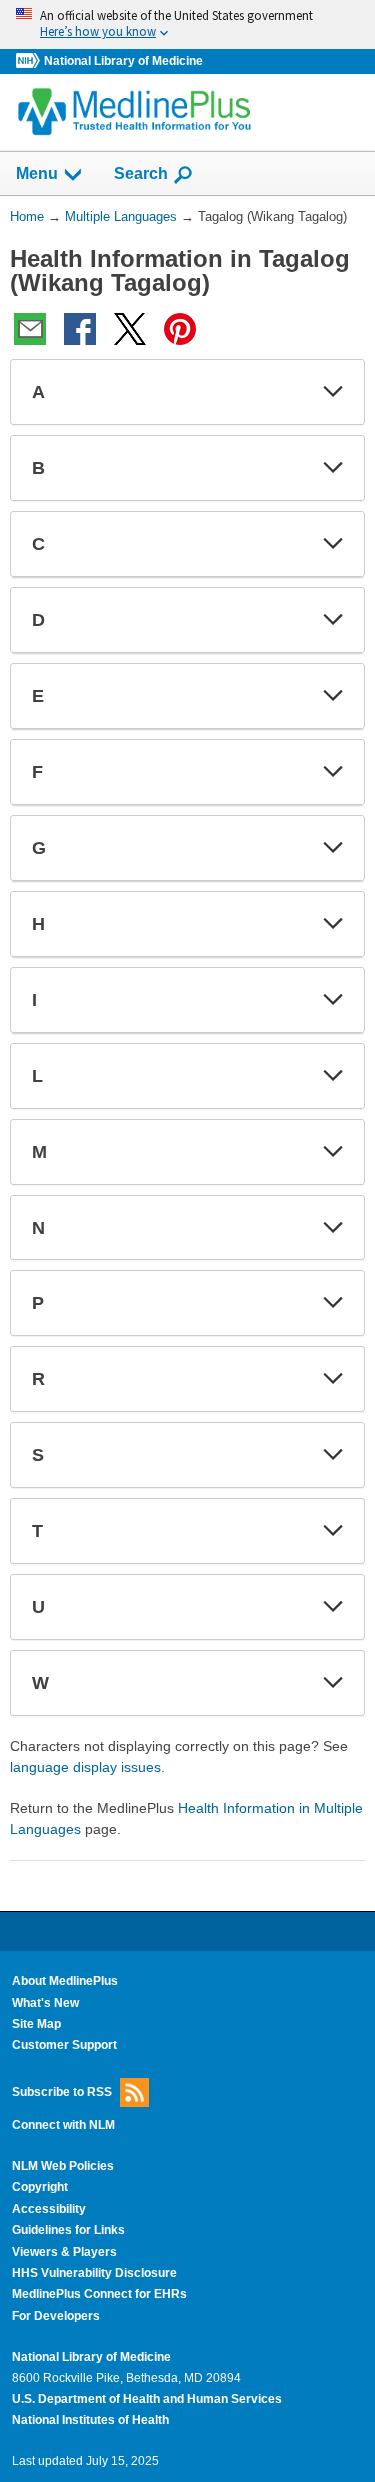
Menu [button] (37, 173)
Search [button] (141, 173)
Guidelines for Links (68, 2230)
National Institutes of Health (90, 2420)
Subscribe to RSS (62, 2091)
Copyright (40, 2187)
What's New (45, 2003)
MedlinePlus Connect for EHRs (99, 2294)
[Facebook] (80, 329)
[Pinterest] (180, 329)
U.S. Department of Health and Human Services (147, 2399)
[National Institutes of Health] (30, 61)
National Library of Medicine (123, 61)
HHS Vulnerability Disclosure (94, 2273)
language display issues (85, 1767)
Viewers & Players (64, 2252)
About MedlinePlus (65, 1981)
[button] (333, 392)
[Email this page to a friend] (30, 329)
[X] (130, 329)
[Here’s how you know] (187, 24)
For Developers (56, 2316)
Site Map (36, 2024)
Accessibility (49, 2209)
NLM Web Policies (63, 2166)
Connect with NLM (63, 2125)
